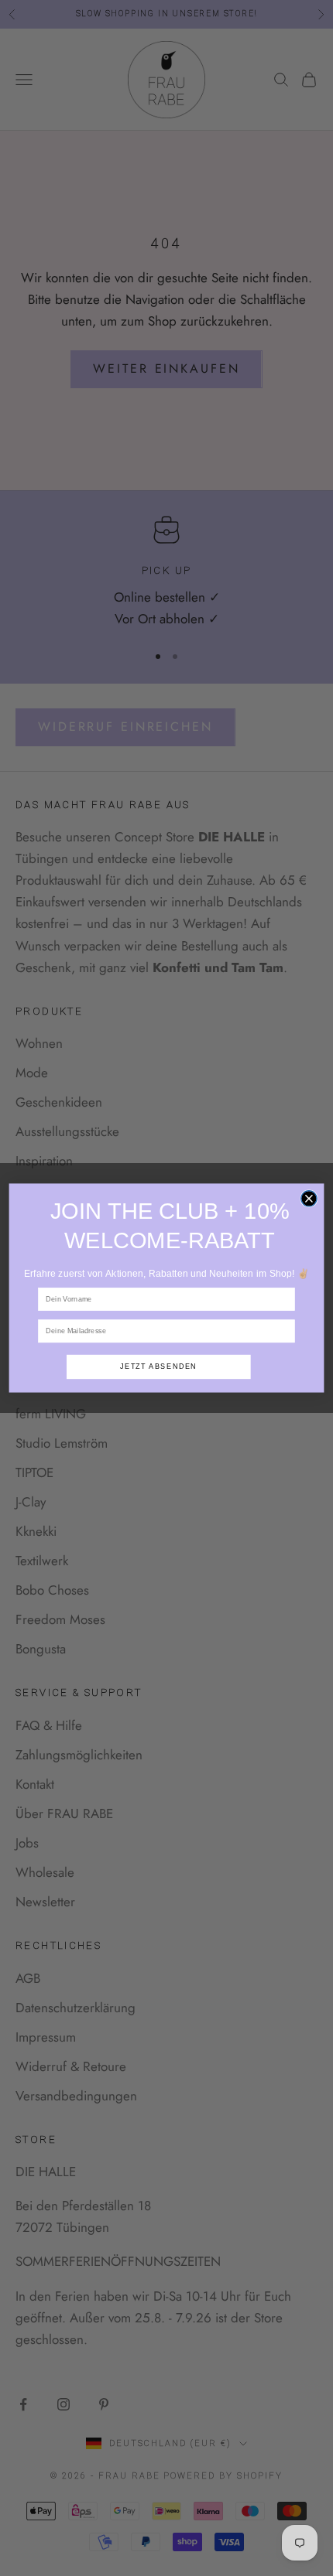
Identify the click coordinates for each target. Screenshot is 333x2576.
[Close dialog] (309, 1199)
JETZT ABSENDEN (158, 1366)
